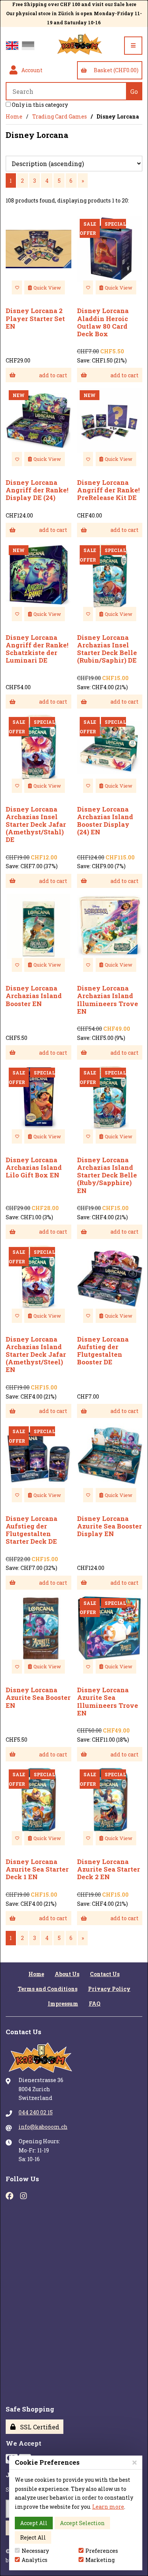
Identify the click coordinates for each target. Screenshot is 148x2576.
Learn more (108, 2507)
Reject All (33, 2537)
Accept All (34, 2523)
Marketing (100, 2560)
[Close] (135, 2462)
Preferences (102, 2551)
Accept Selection (82, 2523)
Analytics (35, 2560)
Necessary (35, 2551)
